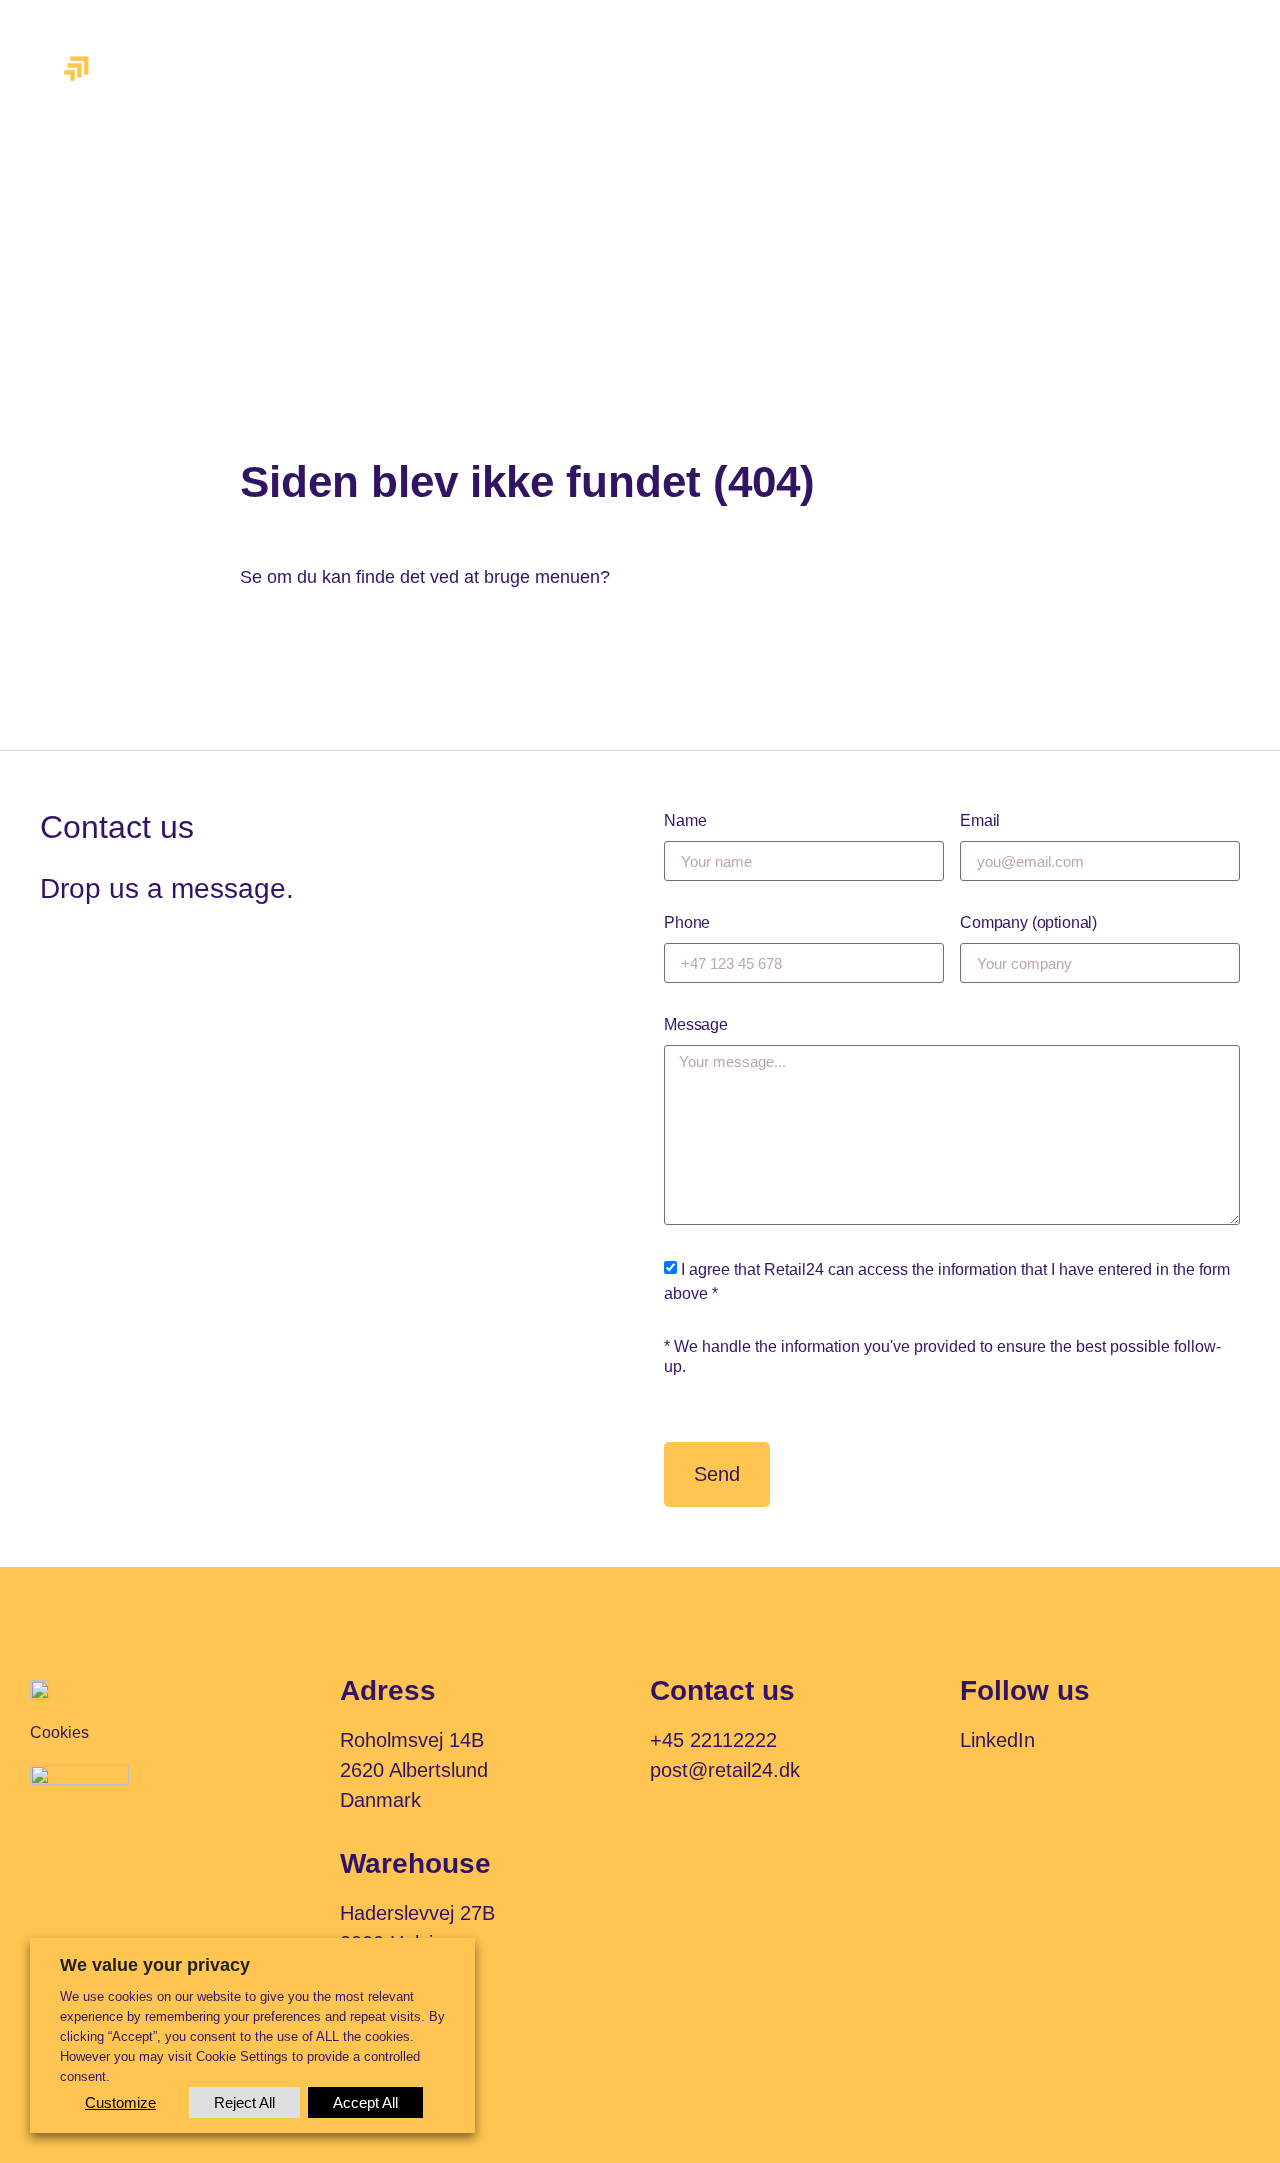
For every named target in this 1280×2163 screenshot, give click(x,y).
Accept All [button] (365, 2102)
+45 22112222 (713, 1740)
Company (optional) (1028, 922)
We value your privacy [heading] (155, 1965)
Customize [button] (120, 2102)
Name (685, 820)
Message (696, 1024)
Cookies (59, 1732)
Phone (687, 922)
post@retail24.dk (725, 1770)
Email (980, 820)
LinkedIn (997, 1740)
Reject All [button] (244, 2102)
